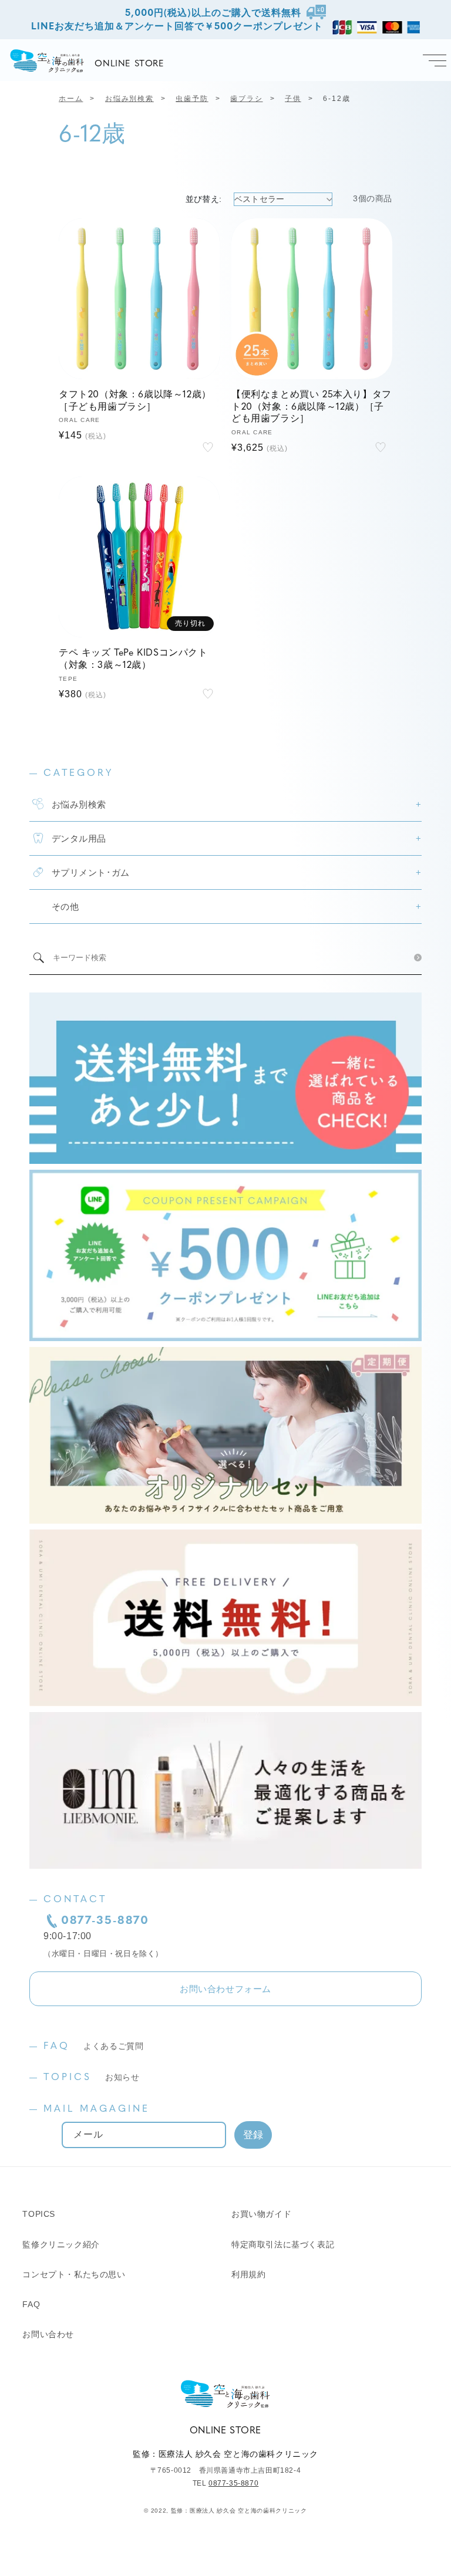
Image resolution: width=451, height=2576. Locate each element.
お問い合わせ (48, 2334)
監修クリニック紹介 (61, 2244)
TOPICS (92, 2078)
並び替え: (204, 199)
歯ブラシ (246, 99)
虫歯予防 (192, 99)
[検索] (418, 958)
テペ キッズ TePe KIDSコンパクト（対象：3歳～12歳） (133, 659)
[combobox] (229, 958)
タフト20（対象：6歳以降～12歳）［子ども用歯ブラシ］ (135, 401)
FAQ (94, 2047)
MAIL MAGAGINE (97, 2109)
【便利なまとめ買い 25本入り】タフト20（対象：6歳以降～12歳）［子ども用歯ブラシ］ (312, 407)
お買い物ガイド (261, 2214)
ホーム (71, 99)
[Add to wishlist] (208, 447)
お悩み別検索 (129, 99)
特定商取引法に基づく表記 (283, 2244)
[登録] (253, 2135)
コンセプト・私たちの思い (74, 2274)
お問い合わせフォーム (225, 1989)
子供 (293, 99)
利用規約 (248, 2274)
